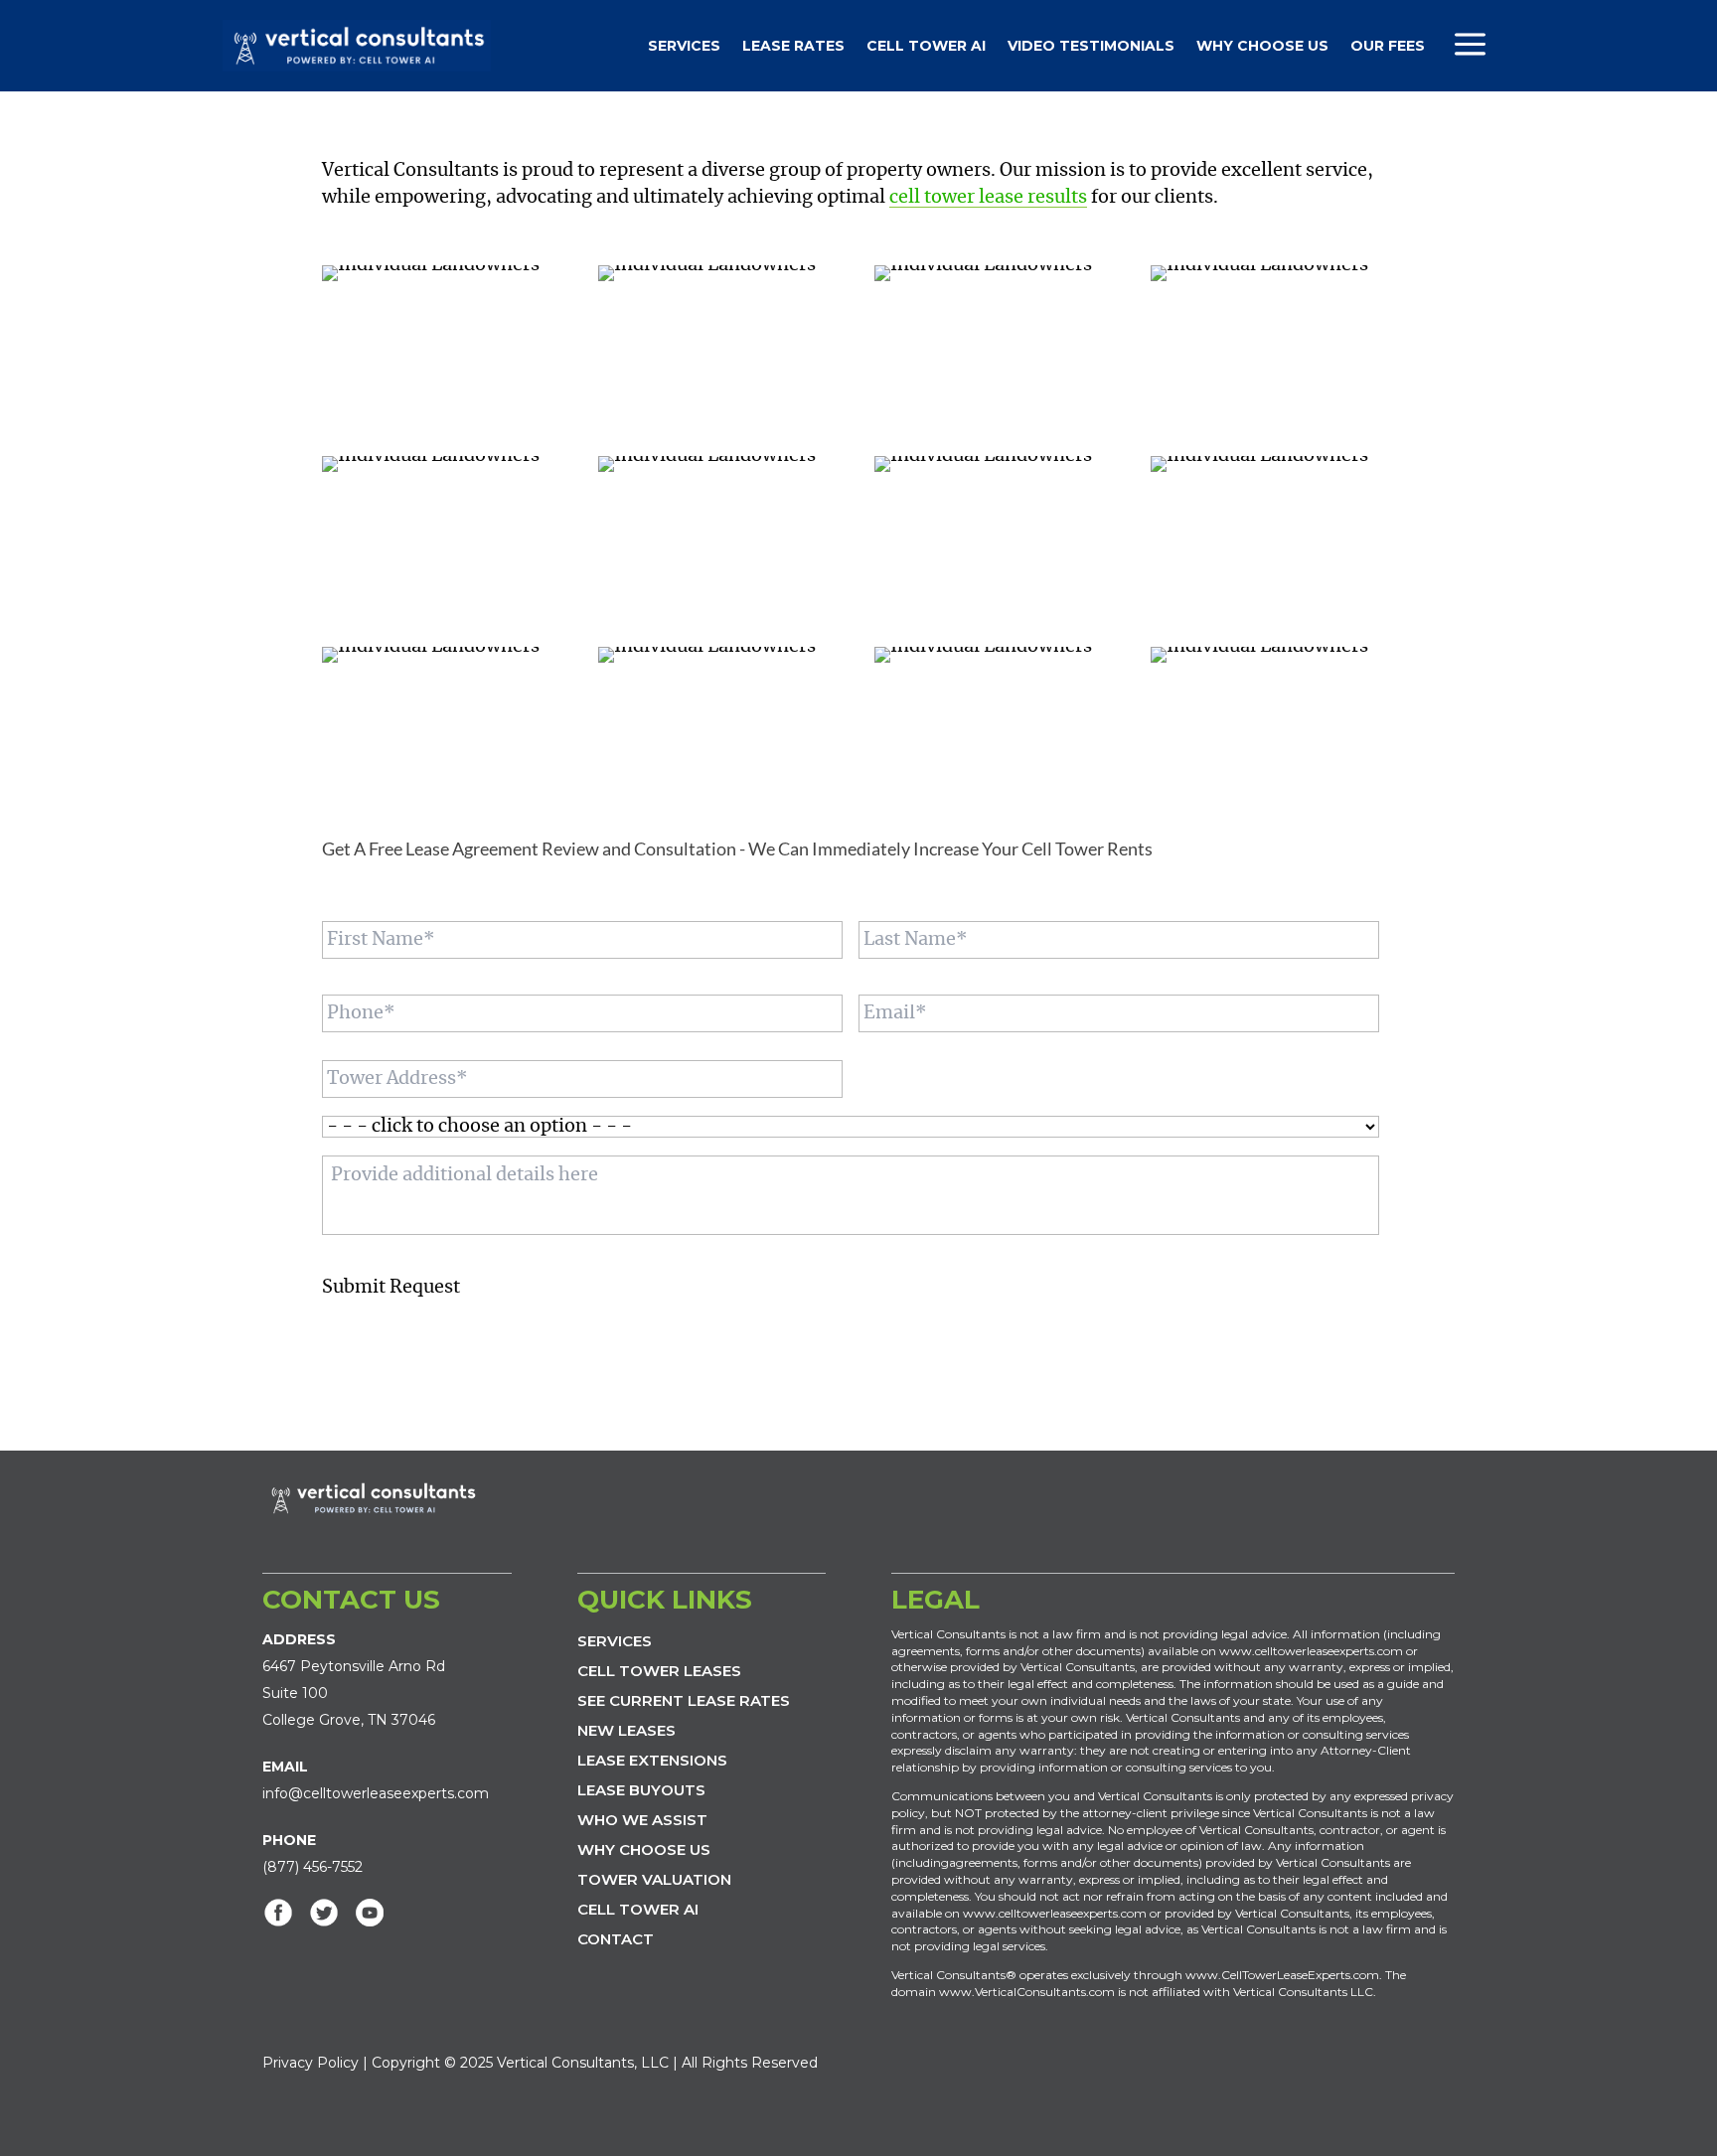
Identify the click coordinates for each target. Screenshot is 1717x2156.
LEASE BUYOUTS (641, 1790)
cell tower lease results (988, 198)
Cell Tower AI (926, 46)
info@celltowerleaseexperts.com (376, 1793)
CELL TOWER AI (638, 1909)
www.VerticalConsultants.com (1027, 1992)
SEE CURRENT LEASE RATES (684, 1700)
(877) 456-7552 (312, 1867)
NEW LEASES (626, 1730)
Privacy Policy (311, 2063)
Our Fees (1388, 46)
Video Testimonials (1091, 46)
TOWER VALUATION (654, 1879)
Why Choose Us (1262, 46)
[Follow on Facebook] (278, 1913)
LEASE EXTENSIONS (652, 1760)
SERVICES (615, 1641)
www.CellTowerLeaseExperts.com (1282, 1975)
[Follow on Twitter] (324, 1913)
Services (684, 46)
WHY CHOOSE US (644, 1849)
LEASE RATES (793, 46)
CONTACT (616, 1939)
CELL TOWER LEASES (659, 1671)
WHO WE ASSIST (642, 1820)
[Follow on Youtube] (370, 1913)
